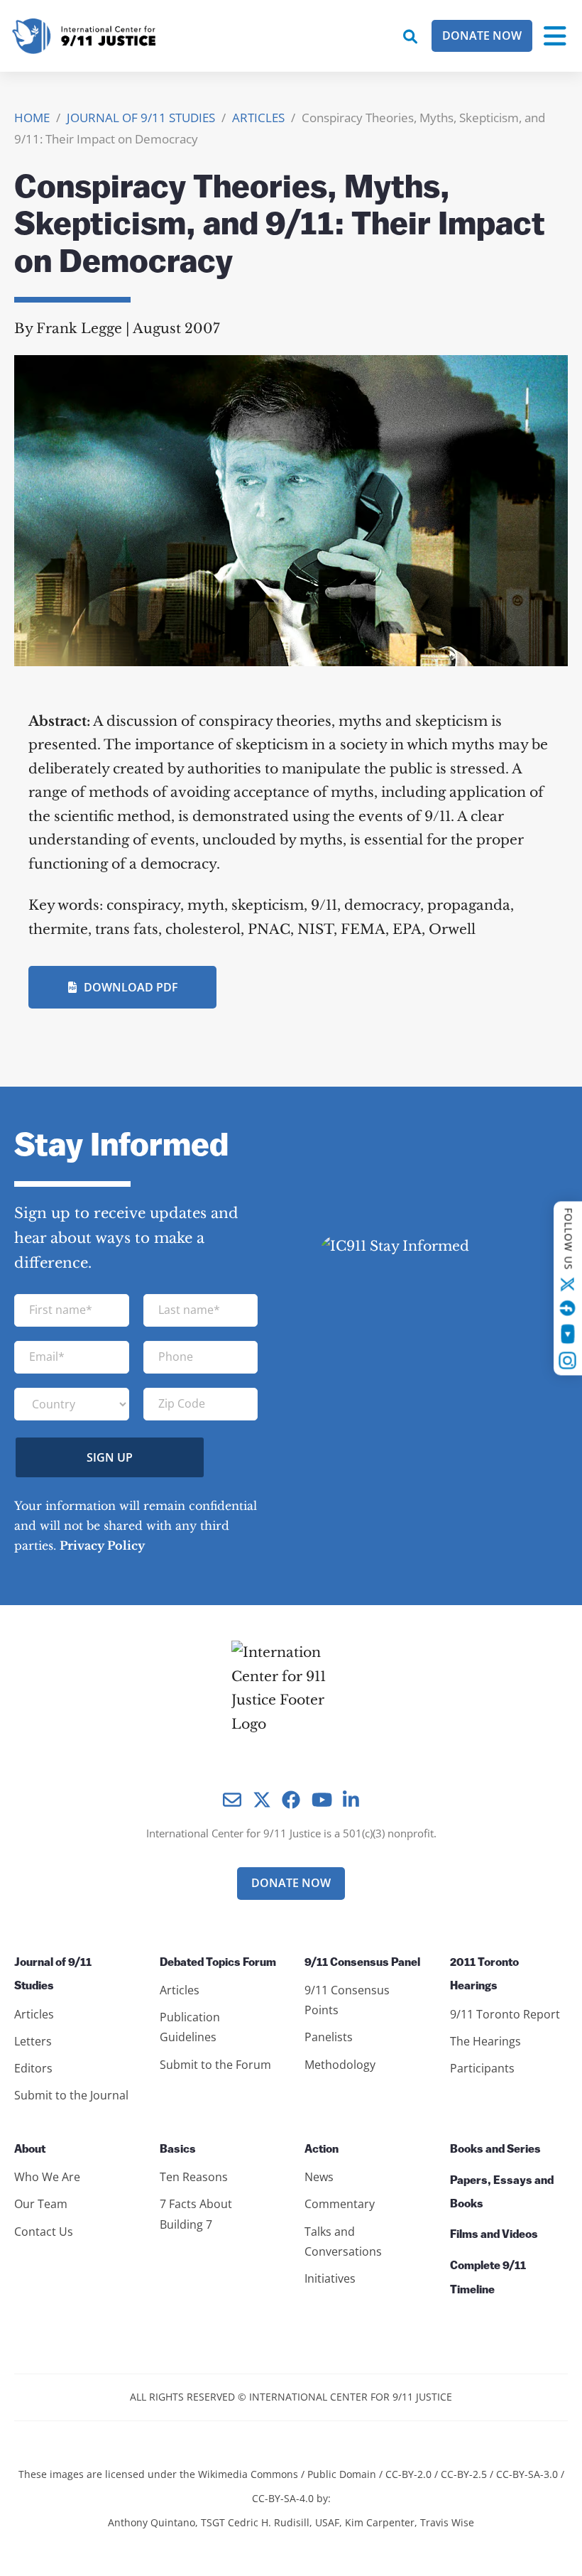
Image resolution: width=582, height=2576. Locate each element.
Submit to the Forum (215, 2065)
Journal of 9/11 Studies (53, 1975)
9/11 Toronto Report (505, 2014)
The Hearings (485, 2041)
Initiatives (330, 2278)
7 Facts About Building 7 (196, 2214)
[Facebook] (568, 1308)
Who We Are (47, 2177)
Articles (34, 2014)
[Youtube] (567, 1333)
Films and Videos (494, 2235)
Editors (33, 2068)
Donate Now (482, 36)
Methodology (340, 2065)
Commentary (340, 2204)
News (319, 2177)
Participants (482, 2068)
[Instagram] (568, 1360)
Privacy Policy (102, 1545)
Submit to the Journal (71, 2095)
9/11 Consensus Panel (362, 1963)
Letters (33, 2041)
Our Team (41, 2204)
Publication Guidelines (190, 2027)
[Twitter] (568, 1284)
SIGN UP (110, 1457)
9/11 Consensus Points (347, 2000)
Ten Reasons (194, 2177)
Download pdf (131, 987)
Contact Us (44, 2232)
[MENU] (555, 36)
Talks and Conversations (343, 2241)
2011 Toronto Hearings (484, 1975)
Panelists (329, 2037)
